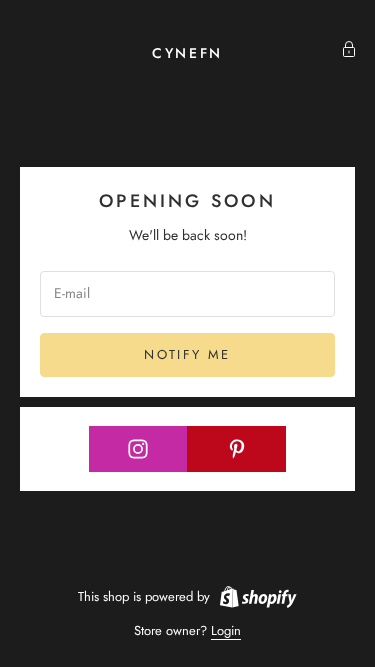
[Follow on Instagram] (138, 449)
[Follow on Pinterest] (236, 449)
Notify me (187, 354)
